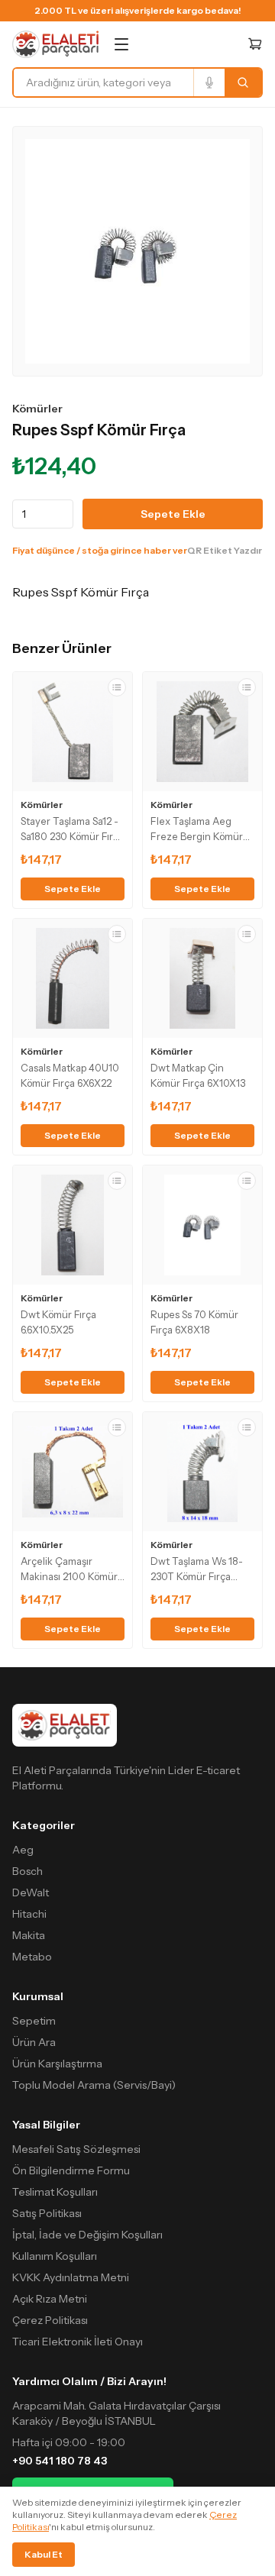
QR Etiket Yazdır (225, 550)
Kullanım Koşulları (55, 2256)
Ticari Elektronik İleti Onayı (78, 2342)
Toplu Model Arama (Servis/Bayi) (94, 2085)
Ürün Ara (34, 2042)
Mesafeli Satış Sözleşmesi (76, 2149)
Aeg (23, 1850)
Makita (29, 1935)
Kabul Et (44, 2554)
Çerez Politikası (50, 2320)
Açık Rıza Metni (50, 2299)
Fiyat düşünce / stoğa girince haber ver (100, 550)
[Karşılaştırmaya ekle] (117, 687)
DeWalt (31, 1892)
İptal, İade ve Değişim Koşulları (87, 2235)
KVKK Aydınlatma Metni (71, 2277)
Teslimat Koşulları (55, 2192)
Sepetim (34, 2021)
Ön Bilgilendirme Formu (71, 2170)
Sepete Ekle (173, 514)
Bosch (27, 1871)
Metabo (32, 1957)
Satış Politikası (47, 2213)
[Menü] (121, 44)
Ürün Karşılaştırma (57, 2064)
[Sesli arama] (209, 82)
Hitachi (29, 1914)
